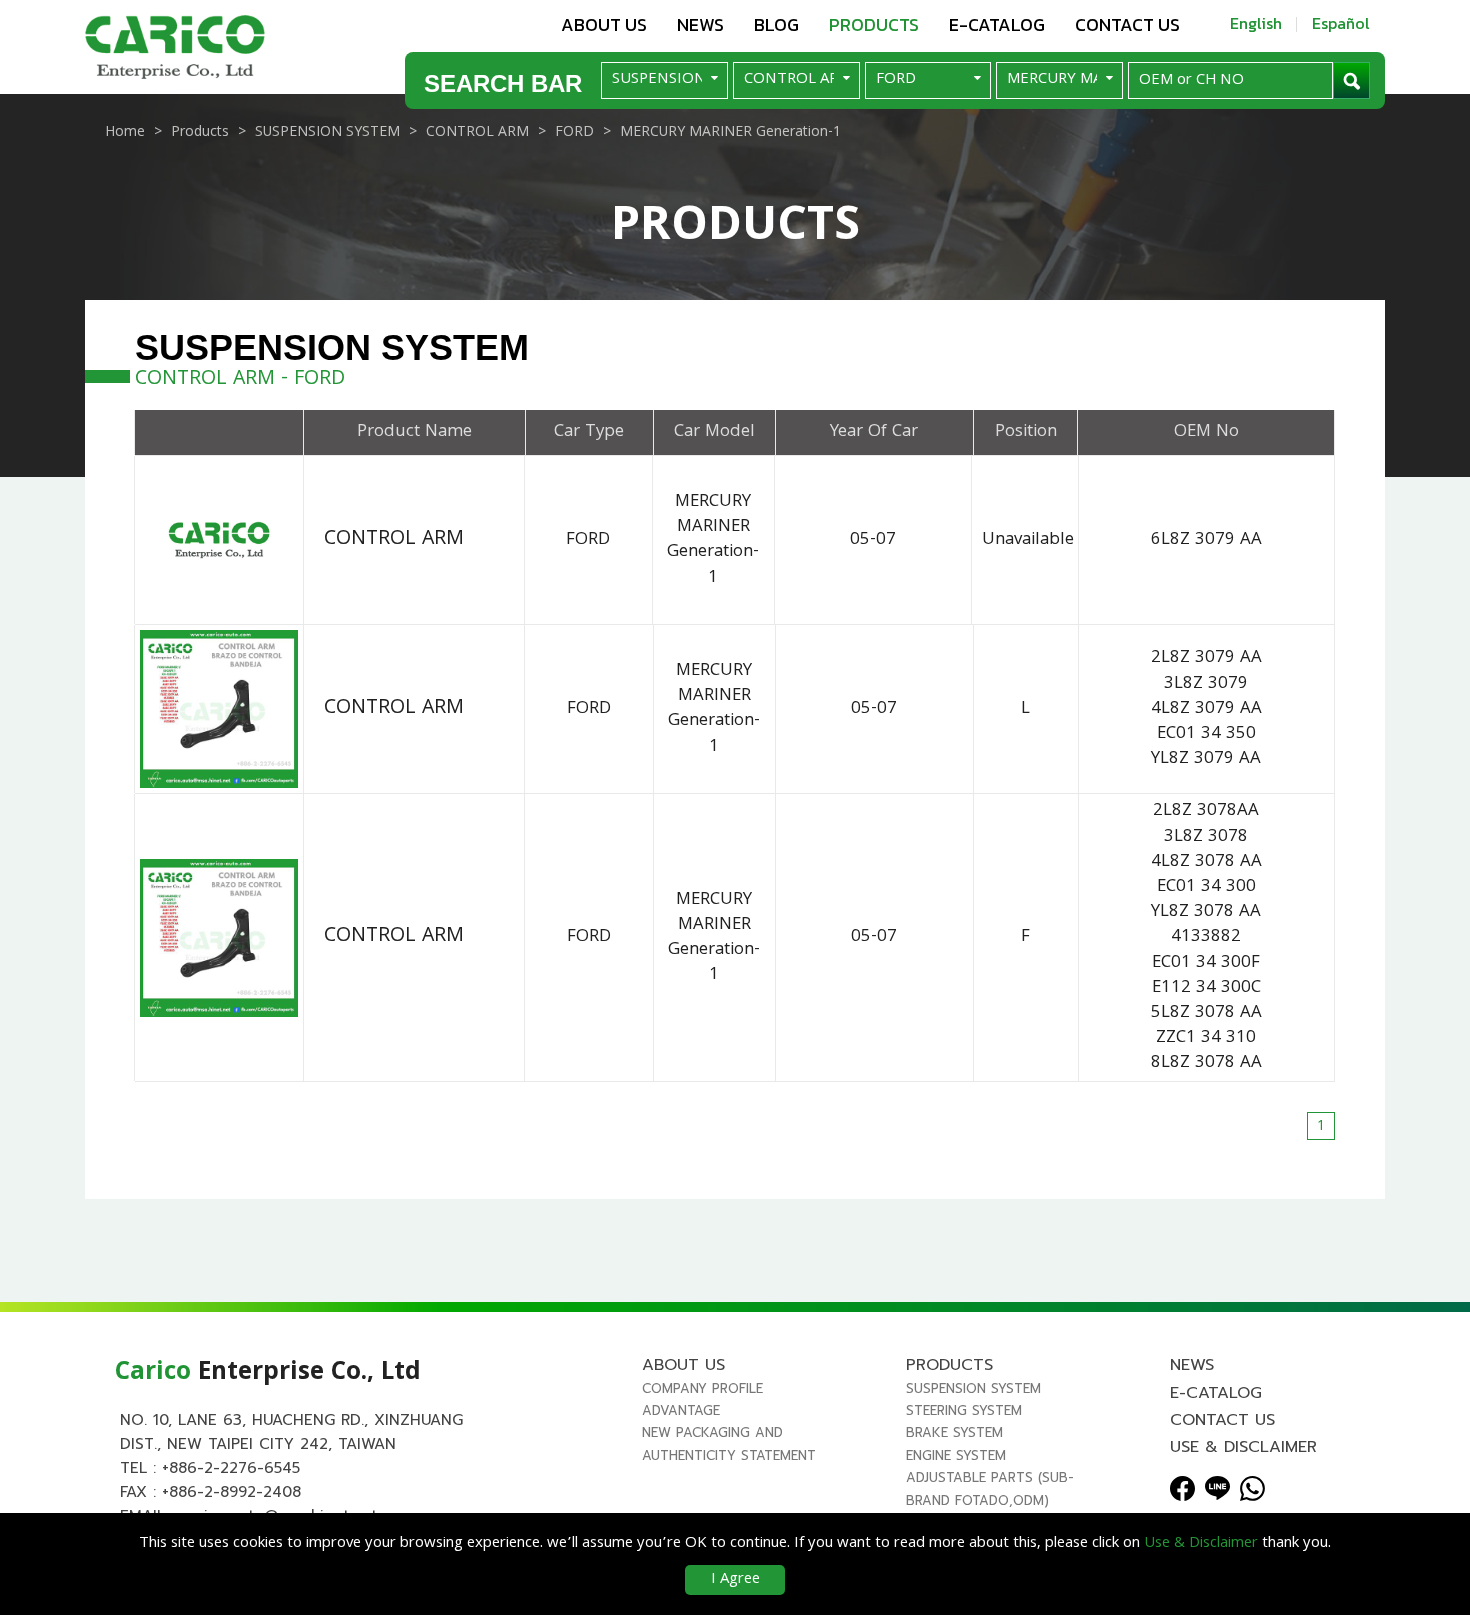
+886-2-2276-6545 (231, 1468)
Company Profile (702, 1388)
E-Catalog (997, 24)
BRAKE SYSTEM (954, 1432)
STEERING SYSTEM (964, 1410)
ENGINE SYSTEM (956, 1455)
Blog (776, 24)
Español (1341, 23)
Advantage (681, 1410)
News (700, 24)
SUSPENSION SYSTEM (973, 1388)
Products (874, 24)
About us (604, 24)
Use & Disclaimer (1243, 1447)
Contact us (1127, 24)
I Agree (735, 1580)
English (1256, 23)
